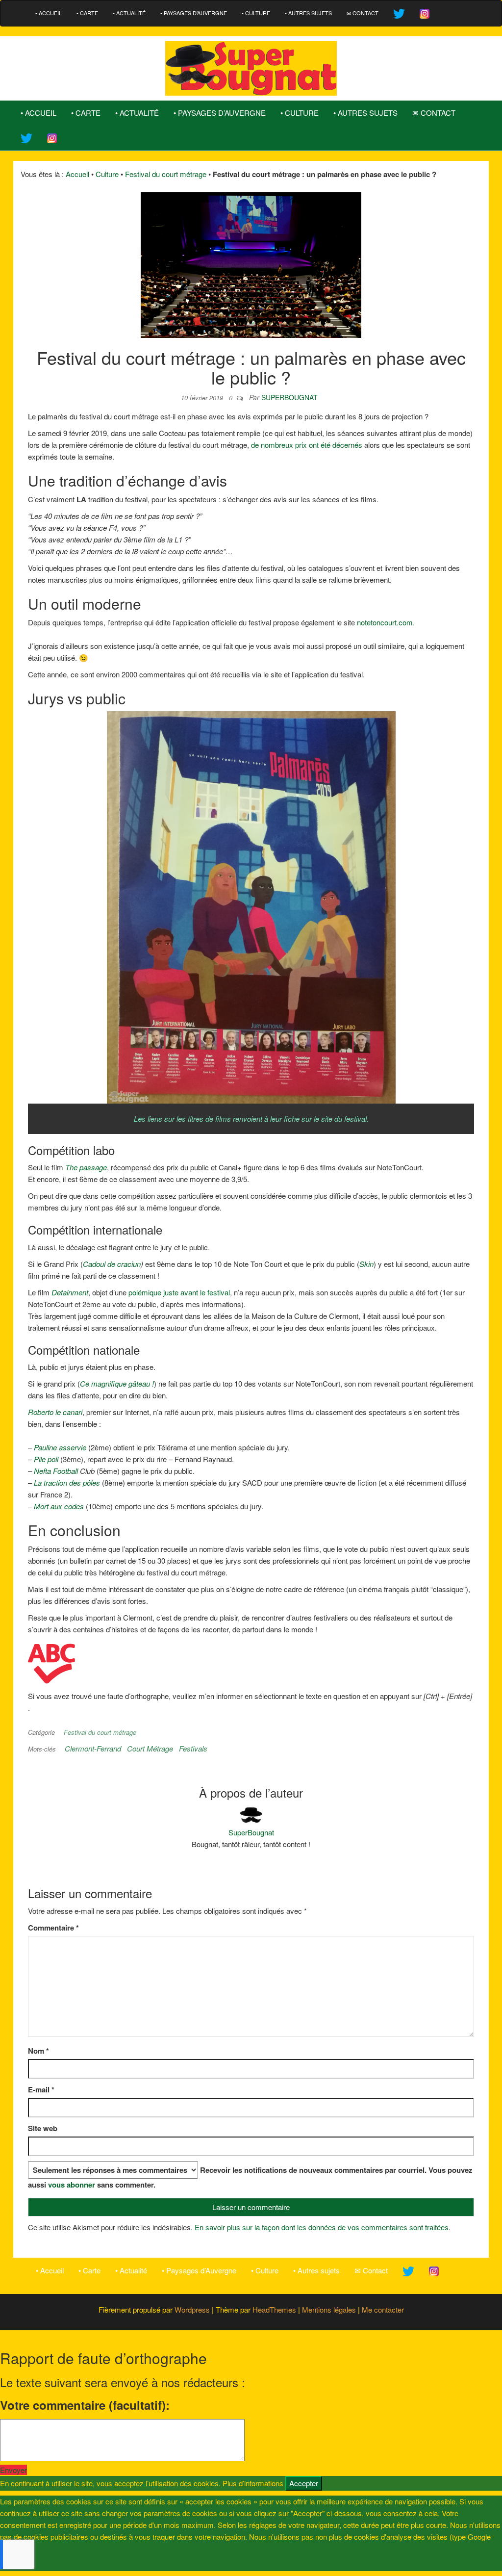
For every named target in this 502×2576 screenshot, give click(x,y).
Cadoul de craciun (112, 1264)
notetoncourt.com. (386, 622)
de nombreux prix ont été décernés (307, 445)
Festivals (193, 1748)
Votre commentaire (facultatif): (85, 2405)
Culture (107, 174)
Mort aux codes (59, 1506)
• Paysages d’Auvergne (194, 13)
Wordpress (192, 2309)
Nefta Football (57, 1471)
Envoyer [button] (13, 2470)
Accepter (304, 2483)
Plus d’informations (253, 2483)
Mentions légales (329, 2309)
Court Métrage (150, 1748)
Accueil (77, 174)
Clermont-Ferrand (93, 1748)
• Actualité (129, 13)
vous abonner (72, 2185)
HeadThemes (274, 2309)
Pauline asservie (60, 1447)
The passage (86, 1167)
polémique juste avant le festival (179, 1292)
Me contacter (383, 2309)
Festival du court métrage (166, 174)
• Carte (87, 13)
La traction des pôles (67, 1482)
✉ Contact (363, 13)
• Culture (256, 13)
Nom (38, 2051)
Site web (43, 2128)
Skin (366, 1264)
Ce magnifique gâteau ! (117, 1383)
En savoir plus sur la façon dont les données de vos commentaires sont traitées (322, 2227)
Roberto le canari (55, 1412)
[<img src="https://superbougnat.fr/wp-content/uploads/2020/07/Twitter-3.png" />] (399, 13)
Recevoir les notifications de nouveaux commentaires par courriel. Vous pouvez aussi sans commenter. (250, 2177)
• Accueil (49, 13)
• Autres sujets (308, 13)
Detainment (70, 1292)
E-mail (41, 2089)
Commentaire (53, 1928)
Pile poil (46, 1459)
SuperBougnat (289, 397)
